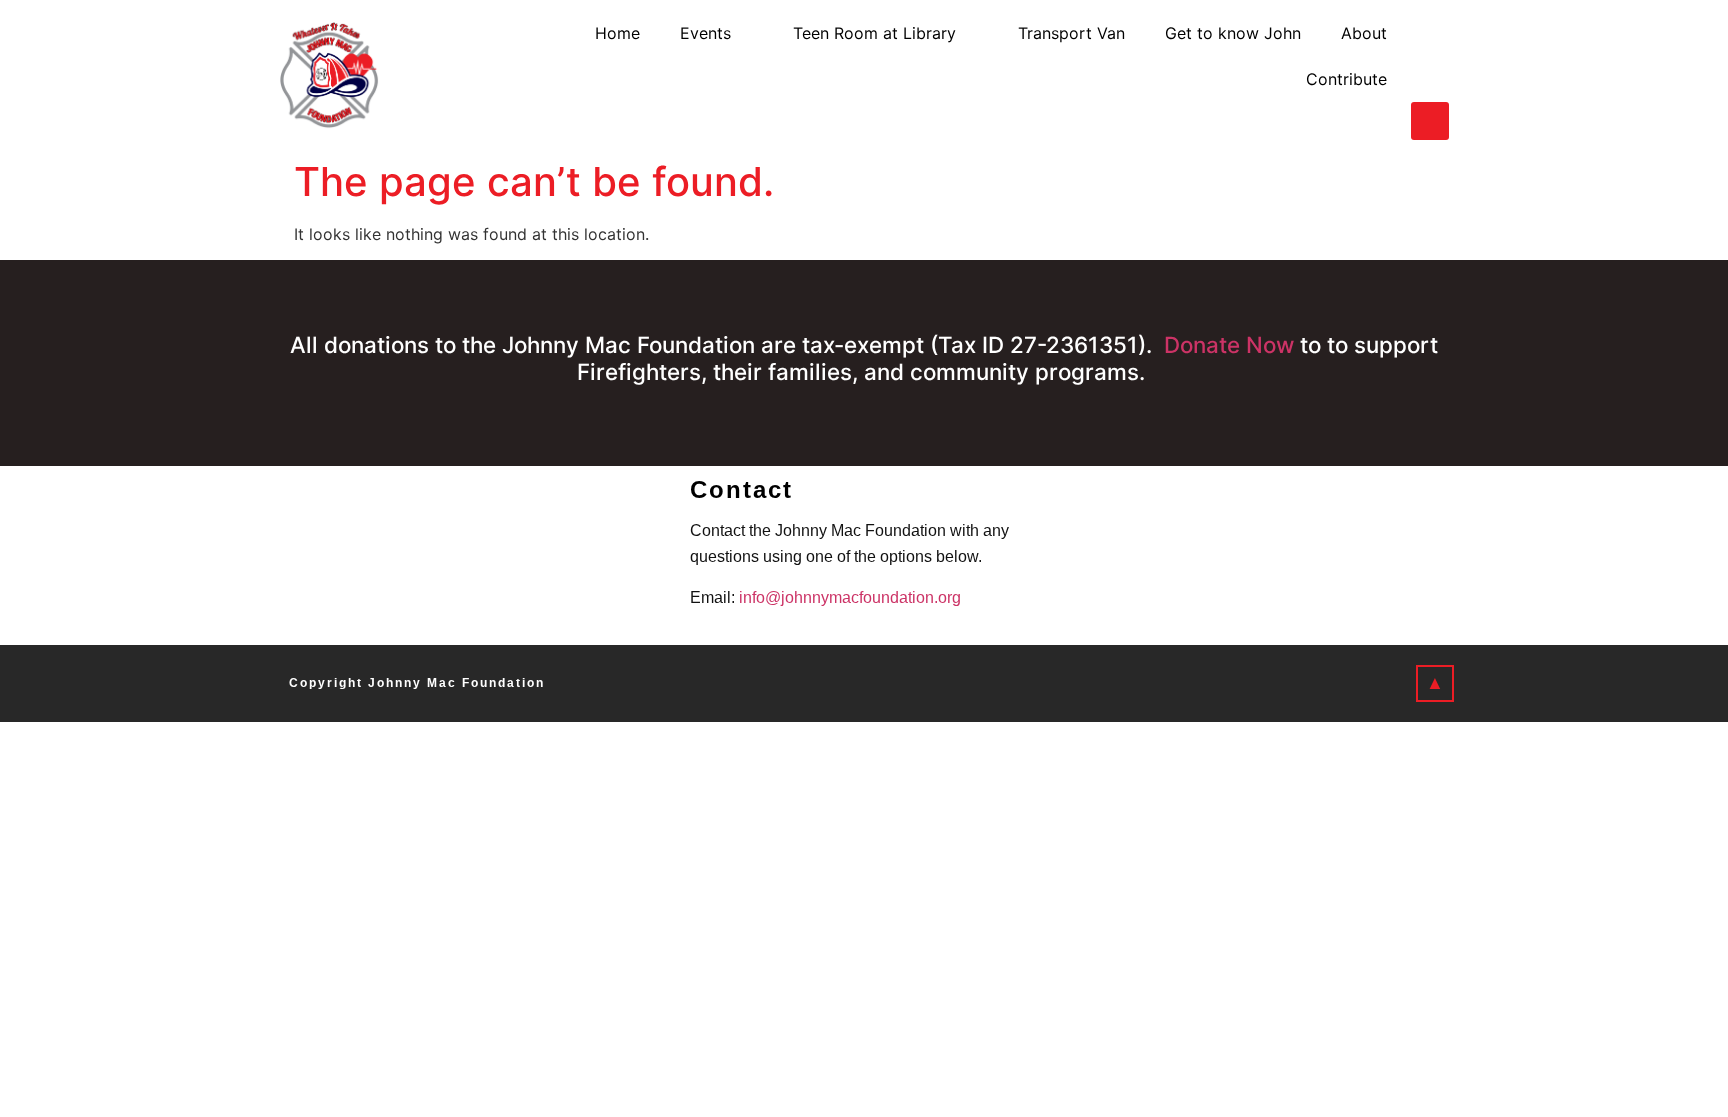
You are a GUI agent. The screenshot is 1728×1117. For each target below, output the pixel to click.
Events (705, 33)
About (1364, 33)
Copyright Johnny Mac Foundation (417, 683)
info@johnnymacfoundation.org (850, 597)
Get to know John (1233, 33)
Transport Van (1071, 33)
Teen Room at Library (874, 33)
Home (617, 33)
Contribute (1346, 79)
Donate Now (1229, 344)
